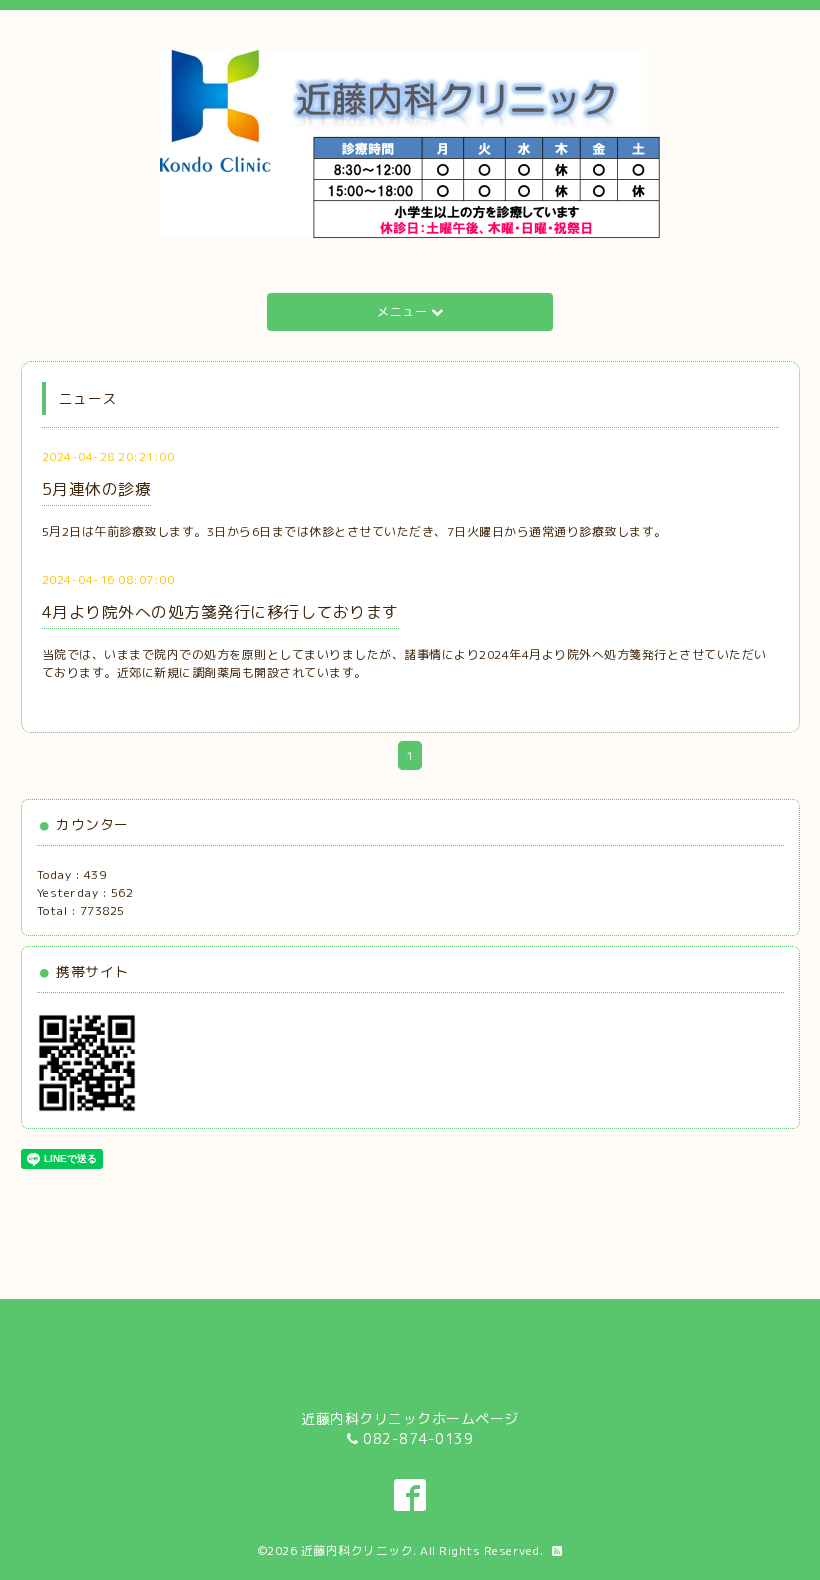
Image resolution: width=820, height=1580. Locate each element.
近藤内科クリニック (357, 1550)
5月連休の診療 (97, 489)
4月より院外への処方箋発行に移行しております (220, 612)
